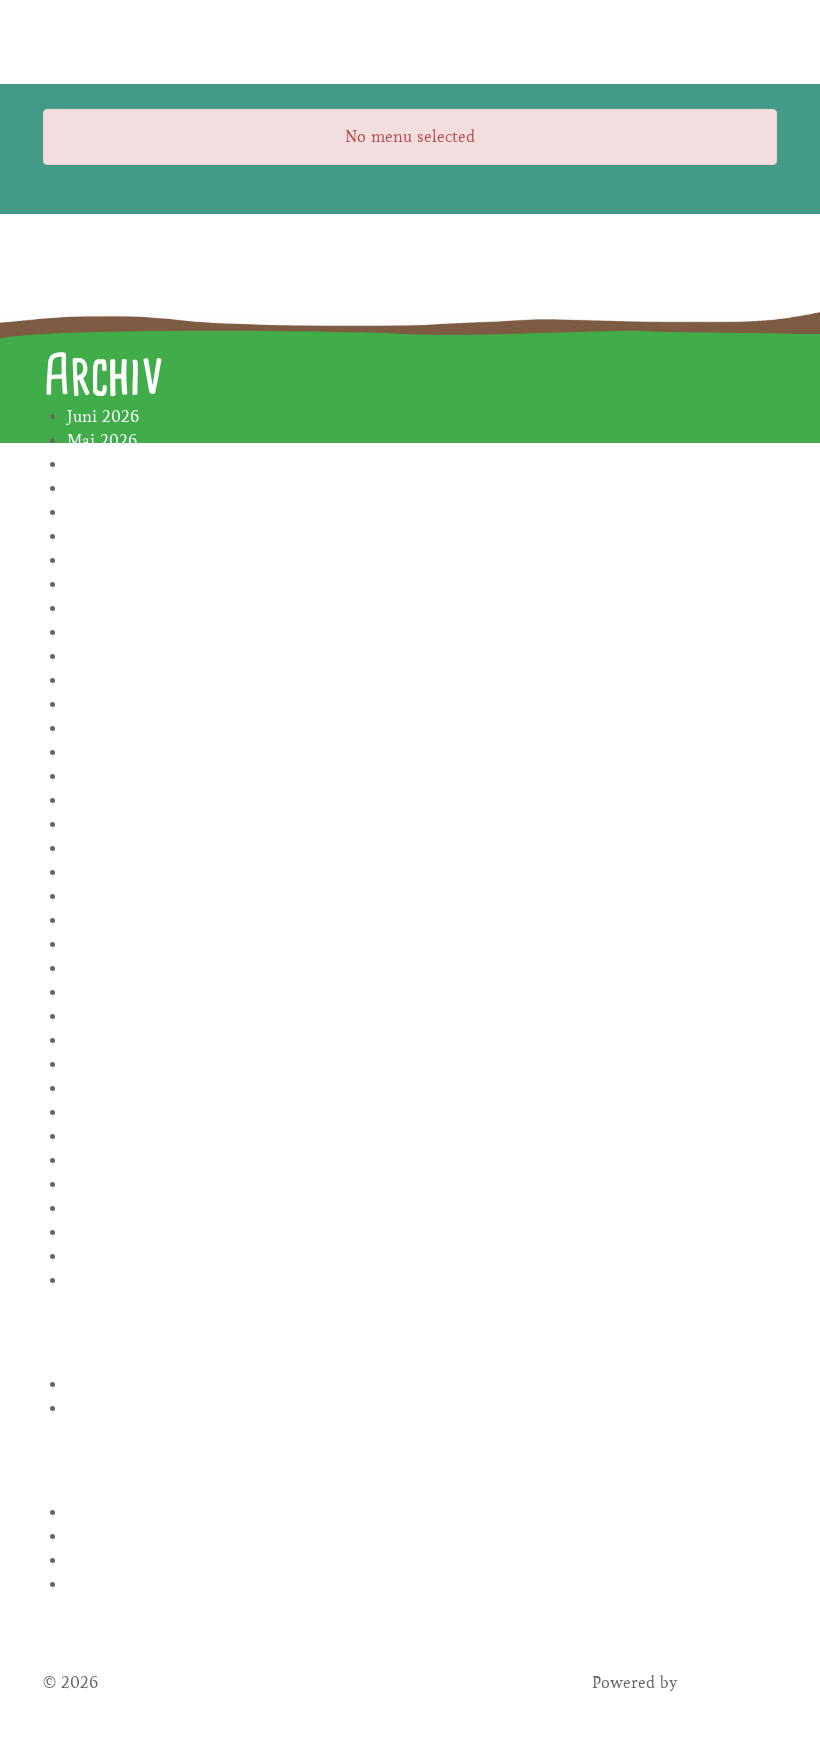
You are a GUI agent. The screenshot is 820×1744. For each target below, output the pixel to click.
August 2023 (113, 824)
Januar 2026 (112, 488)
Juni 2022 (103, 1112)
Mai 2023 (101, 896)
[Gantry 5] (118, 42)
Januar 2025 (111, 536)
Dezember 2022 (125, 1016)
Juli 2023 (100, 848)
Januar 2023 (111, 992)
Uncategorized (119, 1408)
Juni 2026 (103, 416)
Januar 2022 (112, 1232)
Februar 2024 (116, 704)
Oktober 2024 (118, 584)
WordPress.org (120, 1584)
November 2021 (125, 1280)
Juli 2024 (100, 656)
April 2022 (107, 1160)
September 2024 (127, 608)
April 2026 (107, 464)
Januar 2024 (112, 728)
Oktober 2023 (118, 776)
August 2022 (113, 1064)
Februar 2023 (116, 968)
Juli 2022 (100, 1088)
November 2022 (126, 1040)
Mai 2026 (102, 440)
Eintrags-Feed (117, 1536)
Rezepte (95, 1384)
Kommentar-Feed (130, 1560)
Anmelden (105, 1512)
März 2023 (106, 944)
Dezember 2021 (124, 1256)
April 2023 (106, 920)
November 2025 (125, 512)
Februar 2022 (116, 1208)
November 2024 (126, 560)
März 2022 (107, 1184)
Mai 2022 (102, 1136)
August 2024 (113, 632)
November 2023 (125, 752)
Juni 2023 (102, 872)
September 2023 (126, 800)
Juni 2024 (103, 680)
